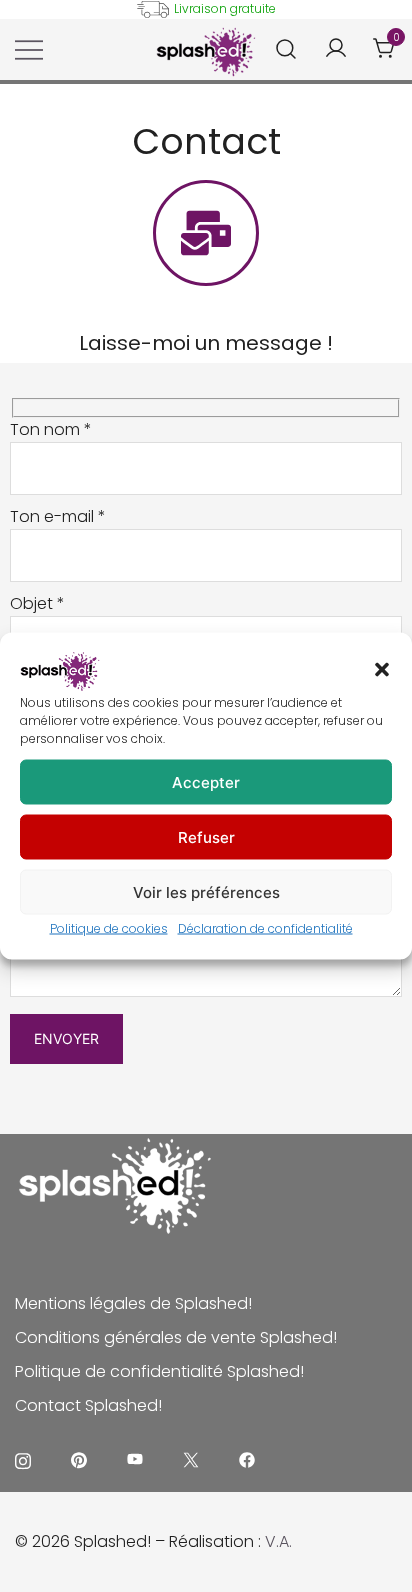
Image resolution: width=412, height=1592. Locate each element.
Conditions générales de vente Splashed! (176, 1337)
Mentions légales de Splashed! (133, 1303)
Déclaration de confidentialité (265, 928)
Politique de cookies (109, 928)
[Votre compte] (336, 49)
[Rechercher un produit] (286, 49)
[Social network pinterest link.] (79, 1459)
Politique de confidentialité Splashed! (159, 1371)
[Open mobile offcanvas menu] (29, 50)
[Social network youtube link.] (135, 1459)
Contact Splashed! (88, 1405)
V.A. (278, 1541)
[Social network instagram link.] (23, 1459)
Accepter (206, 781)
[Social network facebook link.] (247, 1459)
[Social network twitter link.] (191, 1459)
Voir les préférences (206, 891)
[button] (382, 670)
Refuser (206, 836)
